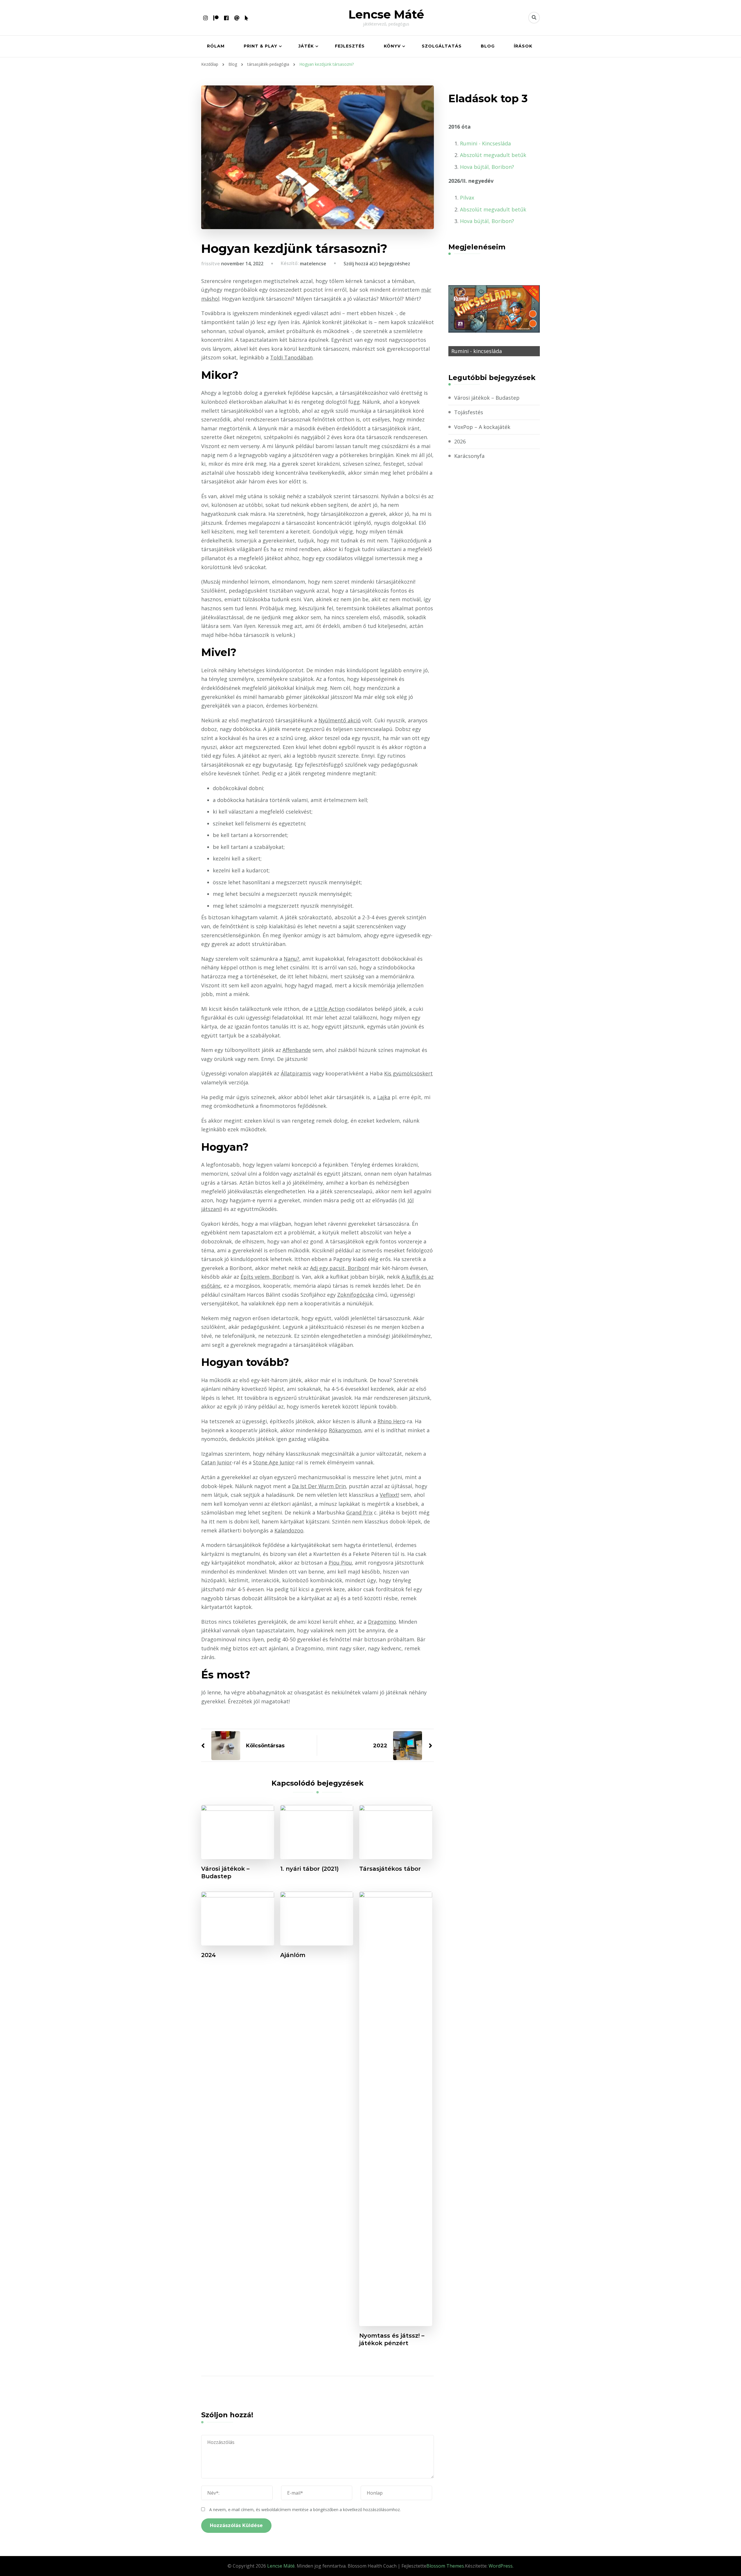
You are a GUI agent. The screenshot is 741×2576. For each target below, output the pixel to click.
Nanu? (291, 959)
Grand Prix (359, 1512)
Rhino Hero (391, 1421)
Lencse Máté (386, 14)
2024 (209, 1955)
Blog (488, 46)
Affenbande (297, 1050)
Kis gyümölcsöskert (408, 1073)
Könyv (392, 46)
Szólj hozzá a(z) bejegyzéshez (377, 264)
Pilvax (467, 198)
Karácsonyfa (469, 456)
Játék (306, 46)
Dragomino (382, 1622)
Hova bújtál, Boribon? (487, 167)
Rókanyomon (345, 1430)
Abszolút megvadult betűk (493, 155)
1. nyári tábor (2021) (309, 1869)
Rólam (216, 46)
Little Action (329, 1009)
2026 (460, 441)
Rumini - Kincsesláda (485, 143)
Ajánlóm (293, 1955)
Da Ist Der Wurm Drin (319, 1486)
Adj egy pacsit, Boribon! (340, 1268)
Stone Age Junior (274, 1462)
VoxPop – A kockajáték (482, 427)
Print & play (261, 46)
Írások (523, 46)
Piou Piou (340, 1563)
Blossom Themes (445, 2566)
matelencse (313, 264)
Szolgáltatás (442, 46)
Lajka (384, 1097)
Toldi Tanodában (291, 357)
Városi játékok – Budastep (225, 1872)
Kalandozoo (289, 1530)
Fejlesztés (350, 46)
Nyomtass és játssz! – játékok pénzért (392, 2339)
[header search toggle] (534, 18)
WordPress (501, 2566)
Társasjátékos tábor (390, 1869)
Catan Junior (217, 1462)
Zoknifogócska (355, 1295)
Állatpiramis (296, 1073)
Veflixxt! (389, 1495)
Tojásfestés (469, 412)
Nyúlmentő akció (340, 720)
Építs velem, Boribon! (267, 1277)
